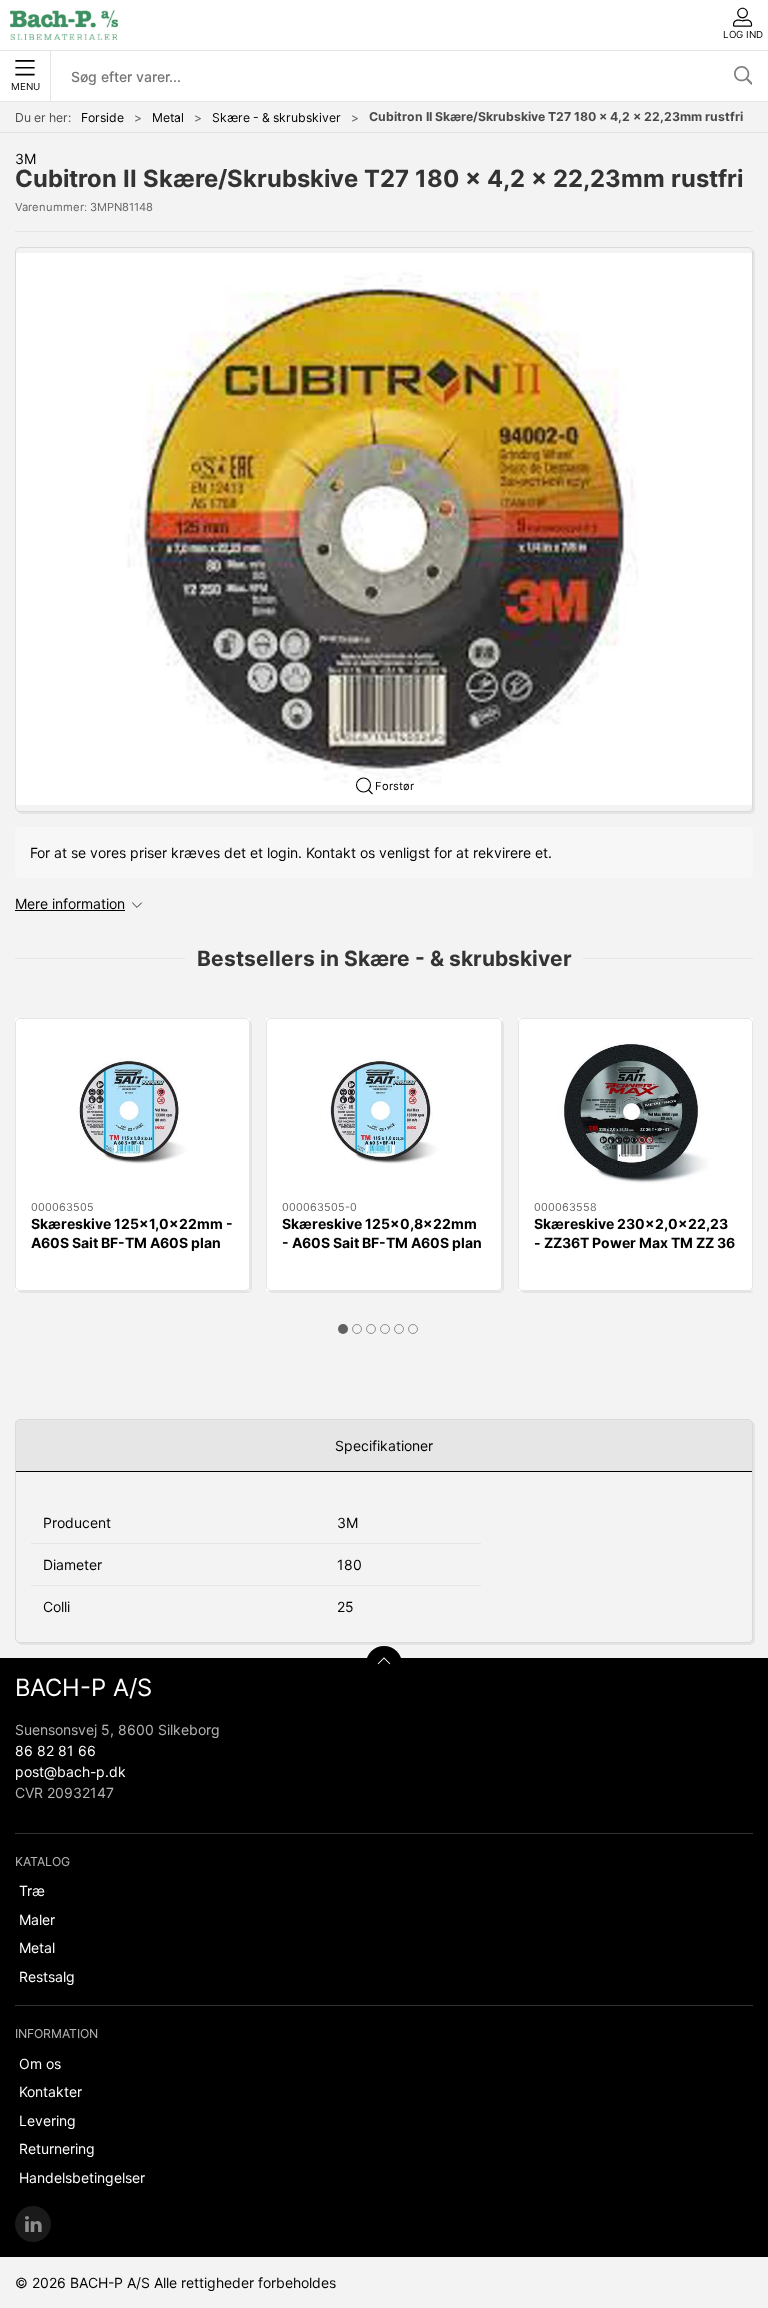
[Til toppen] (384, 1664)
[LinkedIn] (33, 2224)
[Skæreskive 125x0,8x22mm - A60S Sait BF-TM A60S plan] (383, 1110)
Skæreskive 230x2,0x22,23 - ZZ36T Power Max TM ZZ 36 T (634, 1243)
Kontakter (50, 2091)
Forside (102, 117)
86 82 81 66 (55, 1750)
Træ (32, 1890)
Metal (168, 117)
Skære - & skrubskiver (276, 117)
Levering (47, 2120)
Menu (25, 86)
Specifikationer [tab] (384, 1445)
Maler (37, 1919)
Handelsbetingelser (82, 2177)
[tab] (343, 1329)
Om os (40, 2063)
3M (25, 158)
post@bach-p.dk (70, 1771)
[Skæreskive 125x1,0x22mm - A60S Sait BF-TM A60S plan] (132, 1110)
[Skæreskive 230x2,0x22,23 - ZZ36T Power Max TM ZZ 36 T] (635, 1110)
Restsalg (47, 1976)
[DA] (64, 25)
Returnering (57, 2148)
